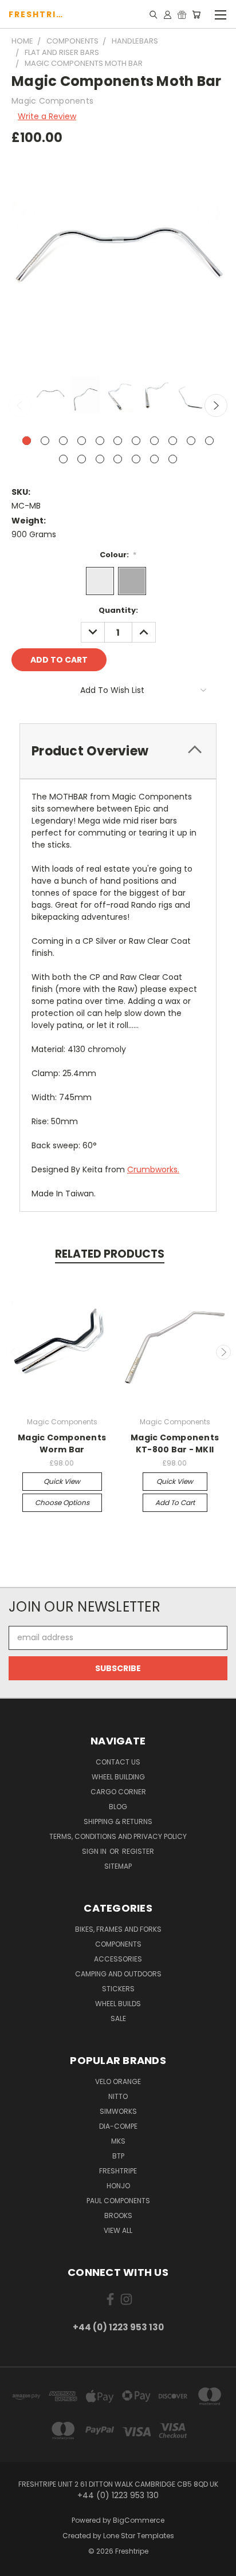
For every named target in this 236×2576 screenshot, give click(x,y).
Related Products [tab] (110, 1254)
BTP (118, 2156)
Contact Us (118, 1762)
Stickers (118, 1989)
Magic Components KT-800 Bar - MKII (175, 1443)
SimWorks (118, 2111)
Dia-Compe (118, 2126)
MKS (118, 2141)
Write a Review (47, 116)
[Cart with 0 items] (196, 14)
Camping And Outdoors (118, 1974)
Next (216, 405)
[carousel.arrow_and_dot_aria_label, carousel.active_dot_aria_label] (27, 441)
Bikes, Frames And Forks (118, 1929)
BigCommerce (139, 2520)
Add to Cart (175, 1502)
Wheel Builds (118, 2004)
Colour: (118, 555)
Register (138, 1851)
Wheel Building (118, 1777)
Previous (20, 405)
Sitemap (118, 1866)
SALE (118, 2018)
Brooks (118, 2215)
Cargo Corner (118, 1792)
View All (118, 2230)
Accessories (118, 1959)
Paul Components (118, 2201)
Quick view (62, 1481)
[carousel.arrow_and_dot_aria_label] (45, 441)
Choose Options (62, 1502)
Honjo (118, 2186)
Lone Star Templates (139, 2536)
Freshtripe (118, 2171)
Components (118, 1944)
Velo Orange (118, 2081)
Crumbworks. (153, 1169)
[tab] (118, 751)
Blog (118, 1807)
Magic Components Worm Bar (62, 1443)
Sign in (95, 1851)
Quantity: (118, 610)
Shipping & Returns (118, 1821)
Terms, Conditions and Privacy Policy (118, 1836)
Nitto (118, 2096)
